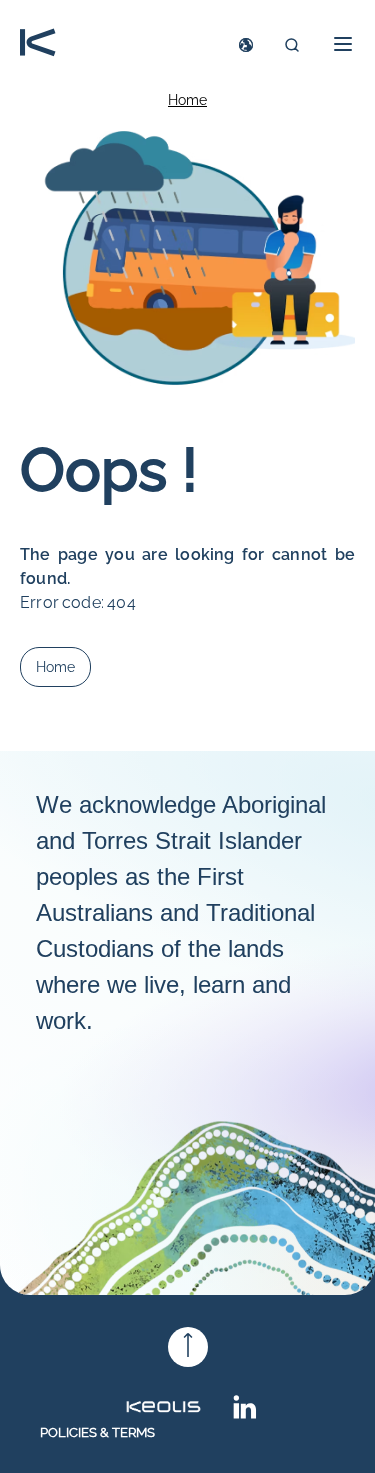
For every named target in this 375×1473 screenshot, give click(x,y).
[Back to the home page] (38, 44)
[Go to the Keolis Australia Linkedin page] (245, 1413)
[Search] (292, 45)
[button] (337, 44)
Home (187, 100)
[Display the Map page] (246, 45)
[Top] (188, 1347)
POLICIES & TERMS (97, 1433)
